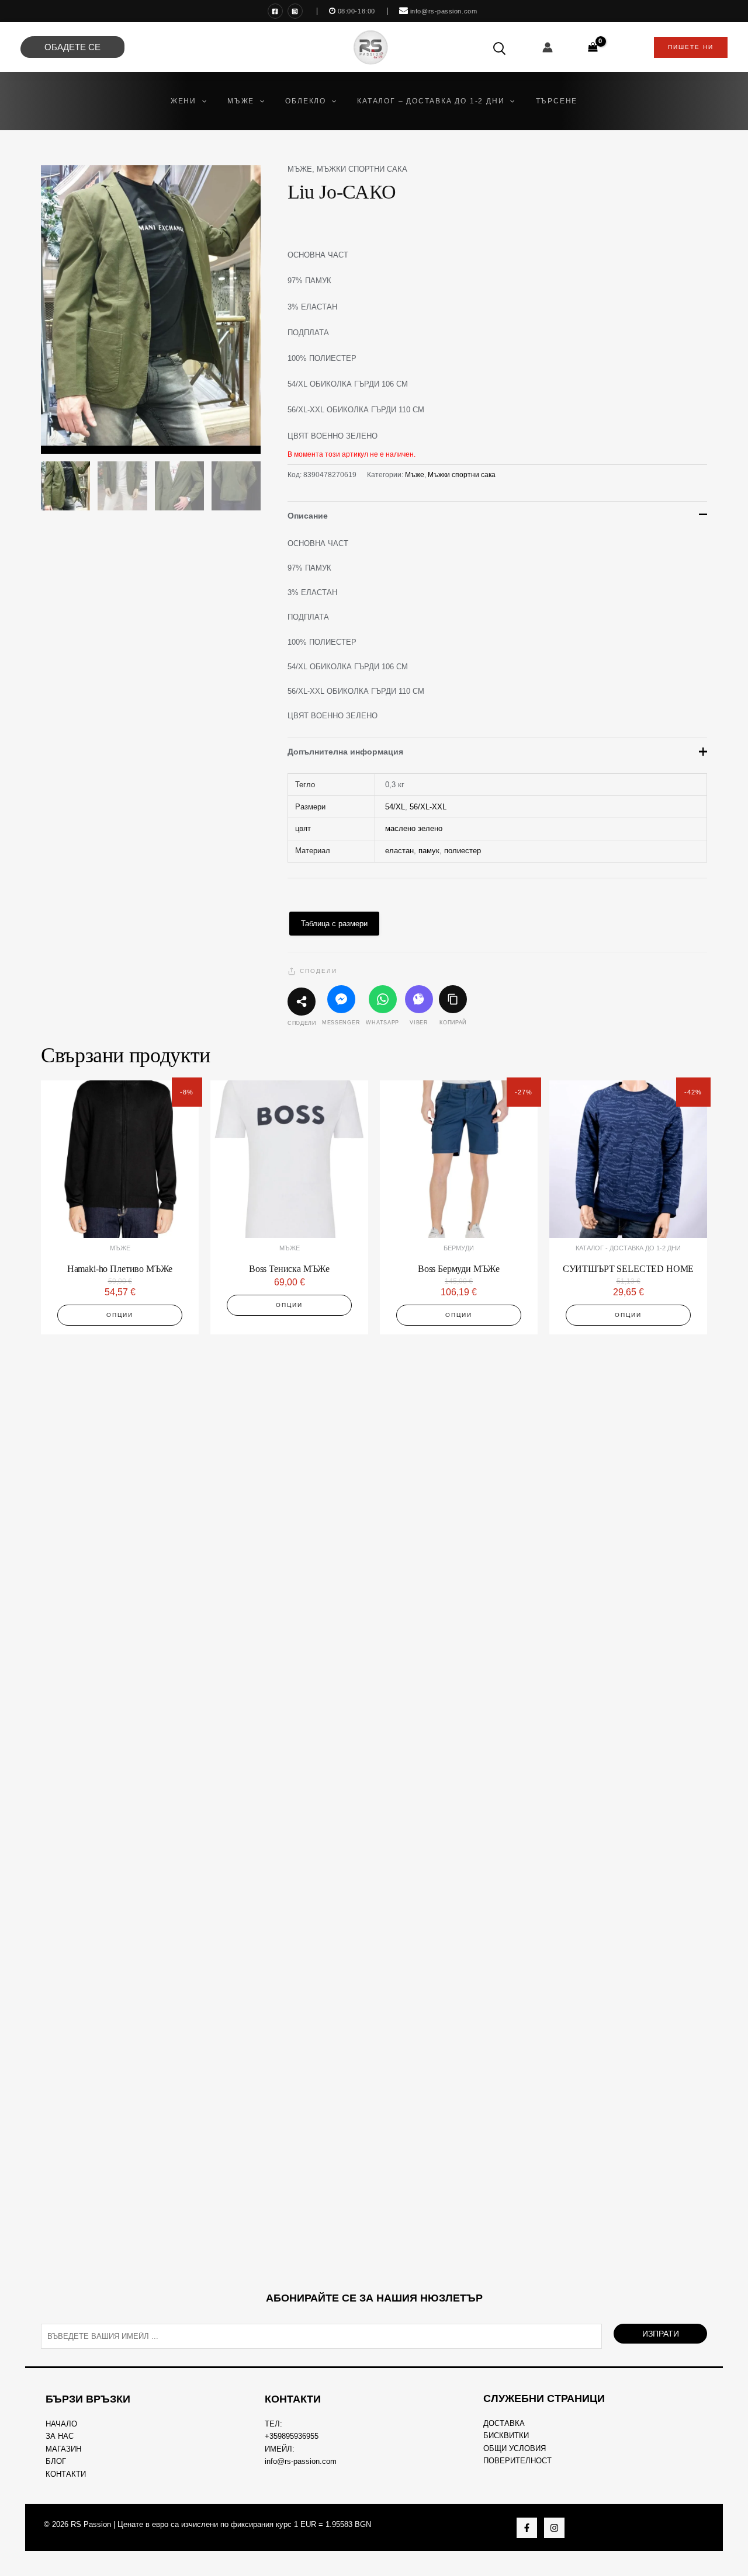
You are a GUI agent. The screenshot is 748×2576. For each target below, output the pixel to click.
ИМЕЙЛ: (280, 2449)
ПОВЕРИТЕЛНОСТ (517, 2461)
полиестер (463, 851)
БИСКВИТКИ (506, 2436)
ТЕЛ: (273, 2424)
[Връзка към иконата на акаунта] (548, 47)
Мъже (300, 169)
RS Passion (91, 2524)
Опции (120, 1315)
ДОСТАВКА (504, 2423)
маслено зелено (414, 828)
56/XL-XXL (428, 807)
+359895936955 (292, 2436)
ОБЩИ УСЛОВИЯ (515, 2448)
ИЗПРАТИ (661, 2334)
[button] (201, 101)
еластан (399, 851)
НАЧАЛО (61, 2424)
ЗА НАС (60, 2436)
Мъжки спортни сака (362, 169)
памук (429, 851)
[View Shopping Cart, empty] (593, 47)
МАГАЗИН (63, 2449)
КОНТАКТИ (66, 2474)
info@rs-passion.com (301, 2461)
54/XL (395, 807)
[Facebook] (275, 11)
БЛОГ (56, 2461)
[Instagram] (295, 11)
